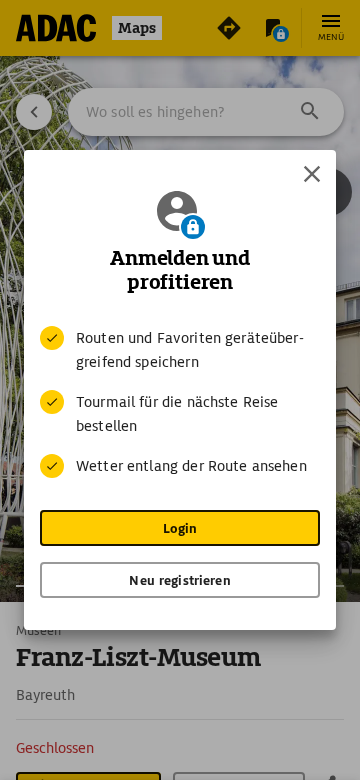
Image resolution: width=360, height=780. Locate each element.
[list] (180, 402)
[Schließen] (312, 174)
